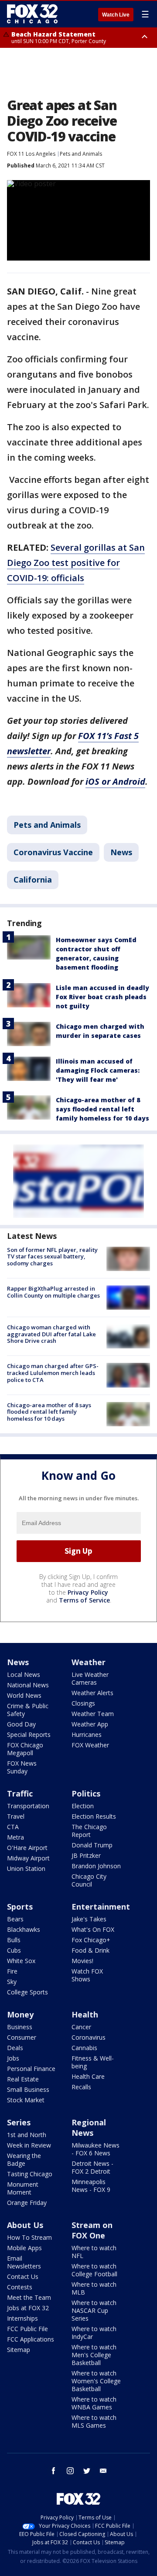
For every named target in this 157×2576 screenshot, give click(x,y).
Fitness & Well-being (93, 2062)
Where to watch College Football (94, 2270)
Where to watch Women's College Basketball (96, 2381)
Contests (20, 2287)
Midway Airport (28, 1858)
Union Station (26, 1868)
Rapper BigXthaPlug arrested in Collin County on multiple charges (53, 1292)
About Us (25, 2225)
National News (28, 1685)
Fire (12, 1971)
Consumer (22, 2037)
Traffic (20, 1793)
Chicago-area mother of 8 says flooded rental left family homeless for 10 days (102, 1109)
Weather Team (93, 1714)
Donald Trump (92, 1845)
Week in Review (29, 2145)
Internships (22, 2318)
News (121, 852)
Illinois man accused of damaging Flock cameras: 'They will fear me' (98, 1070)
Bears (15, 1919)
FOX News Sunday (22, 1767)
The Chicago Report (89, 1831)
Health (85, 2014)
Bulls (14, 1940)
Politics (86, 1793)
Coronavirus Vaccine (53, 852)
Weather (89, 1662)
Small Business (28, 2089)
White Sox (21, 1961)
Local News (24, 1674)
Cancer (81, 2027)
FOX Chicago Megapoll (25, 1749)
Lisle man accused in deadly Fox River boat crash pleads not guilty (102, 997)
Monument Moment (23, 2188)
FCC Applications (31, 2339)
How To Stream (29, 2237)
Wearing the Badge (24, 2159)
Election (83, 1806)
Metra (15, 1837)
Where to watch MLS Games (94, 2421)
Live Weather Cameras (90, 1678)
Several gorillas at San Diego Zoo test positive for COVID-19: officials (76, 563)
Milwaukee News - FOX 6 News (96, 2149)
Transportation (28, 1806)
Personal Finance (31, 2069)
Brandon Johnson (96, 1866)
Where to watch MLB (94, 2288)
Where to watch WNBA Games (94, 2403)
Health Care (88, 2076)
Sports (20, 1907)
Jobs (13, 2058)
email (103, 2471)
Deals (15, 2048)
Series (19, 2122)
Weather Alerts (92, 1693)
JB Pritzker (86, 1855)
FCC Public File (27, 2329)
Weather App (90, 1724)
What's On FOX (93, 1929)
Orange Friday (27, 2203)
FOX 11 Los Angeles (31, 154)
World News (24, 1695)
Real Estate (23, 2079)
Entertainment (101, 1907)
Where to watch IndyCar (94, 2333)
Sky (12, 1982)
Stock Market (26, 2100)
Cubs (14, 1950)
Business (20, 2027)
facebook (54, 2471)
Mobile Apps (24, 2248)
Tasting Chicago (30, 2174)
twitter (87, 2471)
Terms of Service (84, 1600)
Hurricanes (87, 1735)
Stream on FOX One (92, 2230)
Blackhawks (24, 1929)
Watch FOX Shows (87, 1975)
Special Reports (29, 1735)
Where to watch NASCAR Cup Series (94, 2310)
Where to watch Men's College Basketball (94, 2355)
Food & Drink (90, 1950)
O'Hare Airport (27, 1848)
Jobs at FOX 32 (28, 2308)
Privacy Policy (88, 1592)
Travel (16, 1816)
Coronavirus (89, 2037)
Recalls (81, 2087)
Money (20, 2014)
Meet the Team (29, 2297)
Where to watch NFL (94, 2252)
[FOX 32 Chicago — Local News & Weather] (32, 14)
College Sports (27, 1992)
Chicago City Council (89, 1880)
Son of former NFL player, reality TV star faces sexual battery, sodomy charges (52, 1256)
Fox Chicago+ (91, 1940)
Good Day (21, 1724)
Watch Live (116, 15)
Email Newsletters (24, 2262)
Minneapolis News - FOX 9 (91, 2186)
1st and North (27, 2135)
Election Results (94, 1816)
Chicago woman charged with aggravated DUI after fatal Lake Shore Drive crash (51, 1334)
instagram (70, 2471)
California (33, 880)
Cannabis (84, 2048)
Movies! (82, 1961)
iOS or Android (115, 781)
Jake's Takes (89, 1919)
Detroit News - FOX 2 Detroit (92, 2167)
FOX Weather (90, 1745)
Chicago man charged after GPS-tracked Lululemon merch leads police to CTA (53, 1373)
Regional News (89, 2128)
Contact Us (23, 2277)
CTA (13, 1827)
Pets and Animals (81, 154)
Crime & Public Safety (28, 1710)
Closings (83, 1703)
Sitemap (19, 2350)
